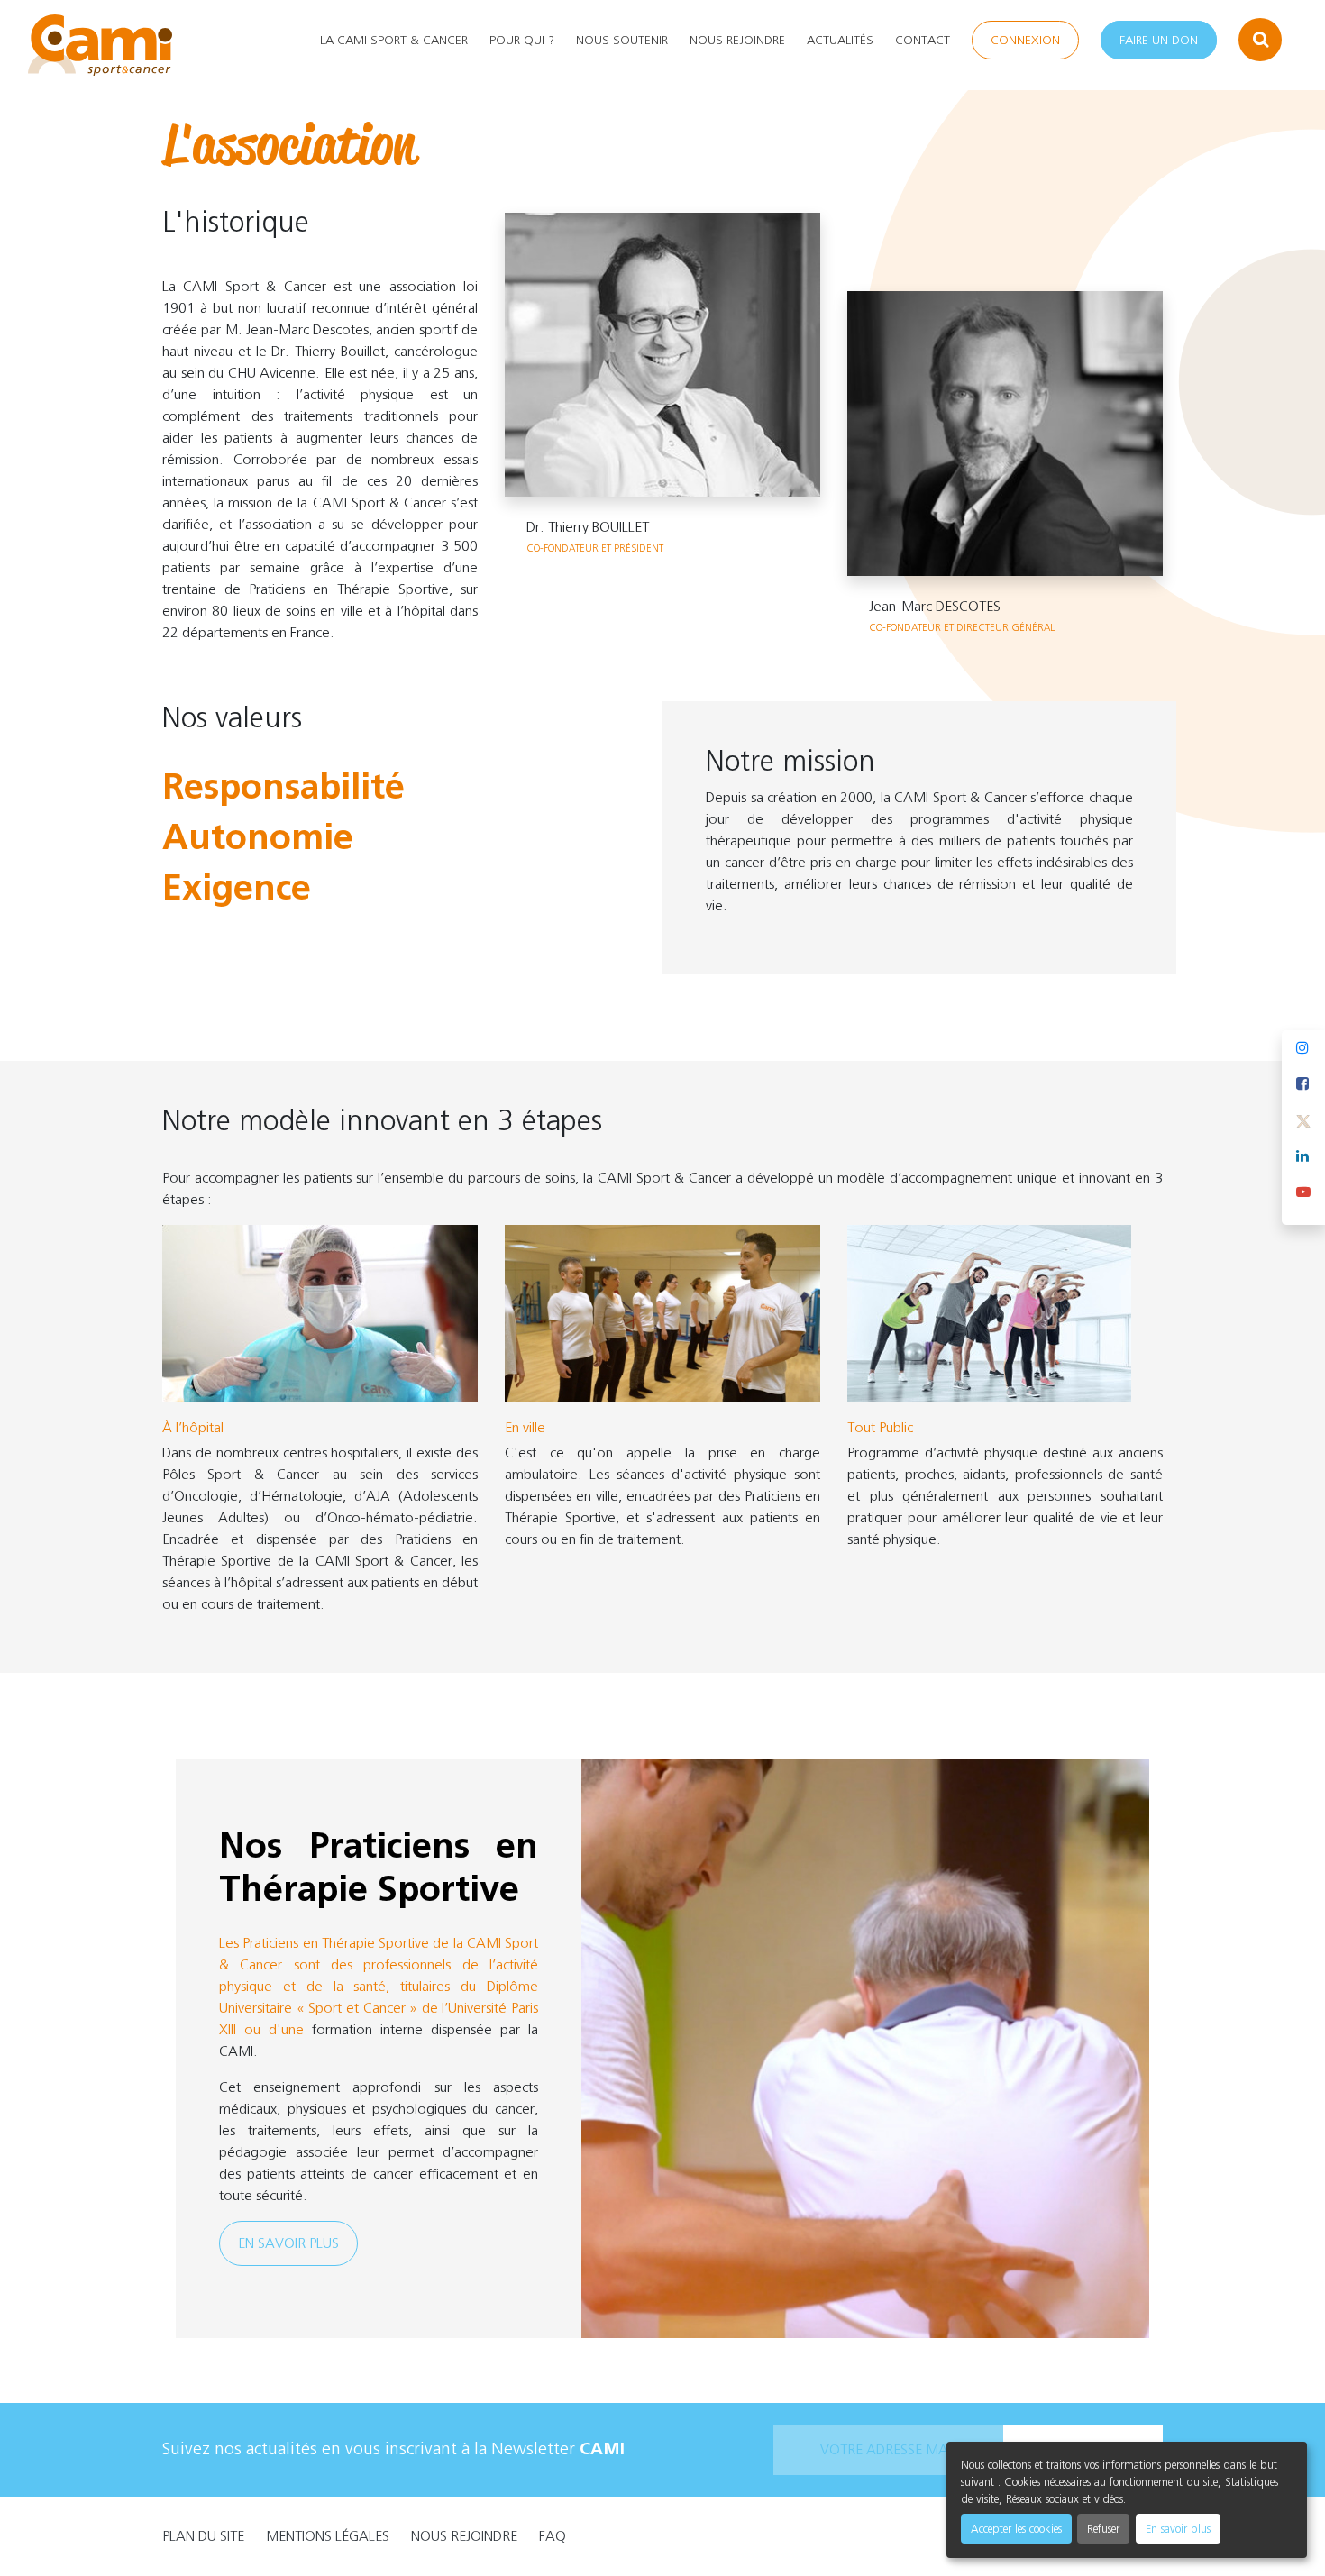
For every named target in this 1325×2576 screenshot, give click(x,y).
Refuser (1103, 2529)
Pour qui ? (522, 40)
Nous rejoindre (737, 40)
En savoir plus (1178, 2529)
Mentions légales (328, 2536)
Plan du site (203, 2536)
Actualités (840, 40)
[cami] (100, 46)
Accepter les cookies (1016, 2529)
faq (553, 2536)
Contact (923, 40)
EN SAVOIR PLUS (288, 2243)
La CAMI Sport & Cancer (394, 40)
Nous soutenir (622, 40)
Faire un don (1159, 40)
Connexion (1025, 40)
